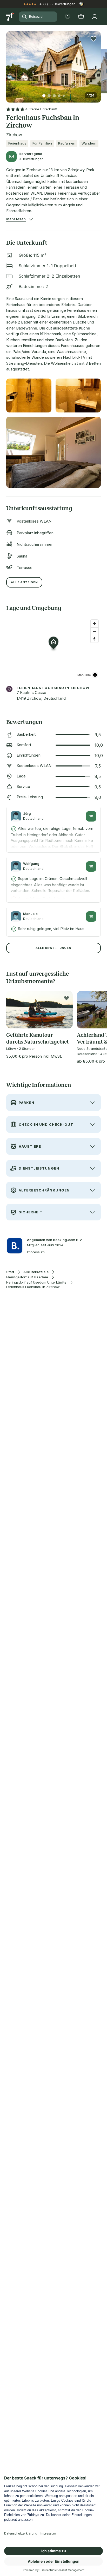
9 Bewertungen (31, 159)
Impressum (36, 1252)
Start (10, 1272)
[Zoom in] (94, 624)
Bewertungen (65, 4)
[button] (53, 64)
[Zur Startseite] (10, 17)
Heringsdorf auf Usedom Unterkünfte (36, 1282)
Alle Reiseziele (36, 1272)
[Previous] (8, 64)
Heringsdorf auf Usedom (27, 1277)
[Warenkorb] (81, 17)
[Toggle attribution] (95, 675)
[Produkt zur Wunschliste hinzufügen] (93, 39)
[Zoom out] (94, 631)
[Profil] (95, 17)
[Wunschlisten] (68, 17)
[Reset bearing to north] (94, 639)
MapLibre (84, 675)
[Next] (99, 64)
